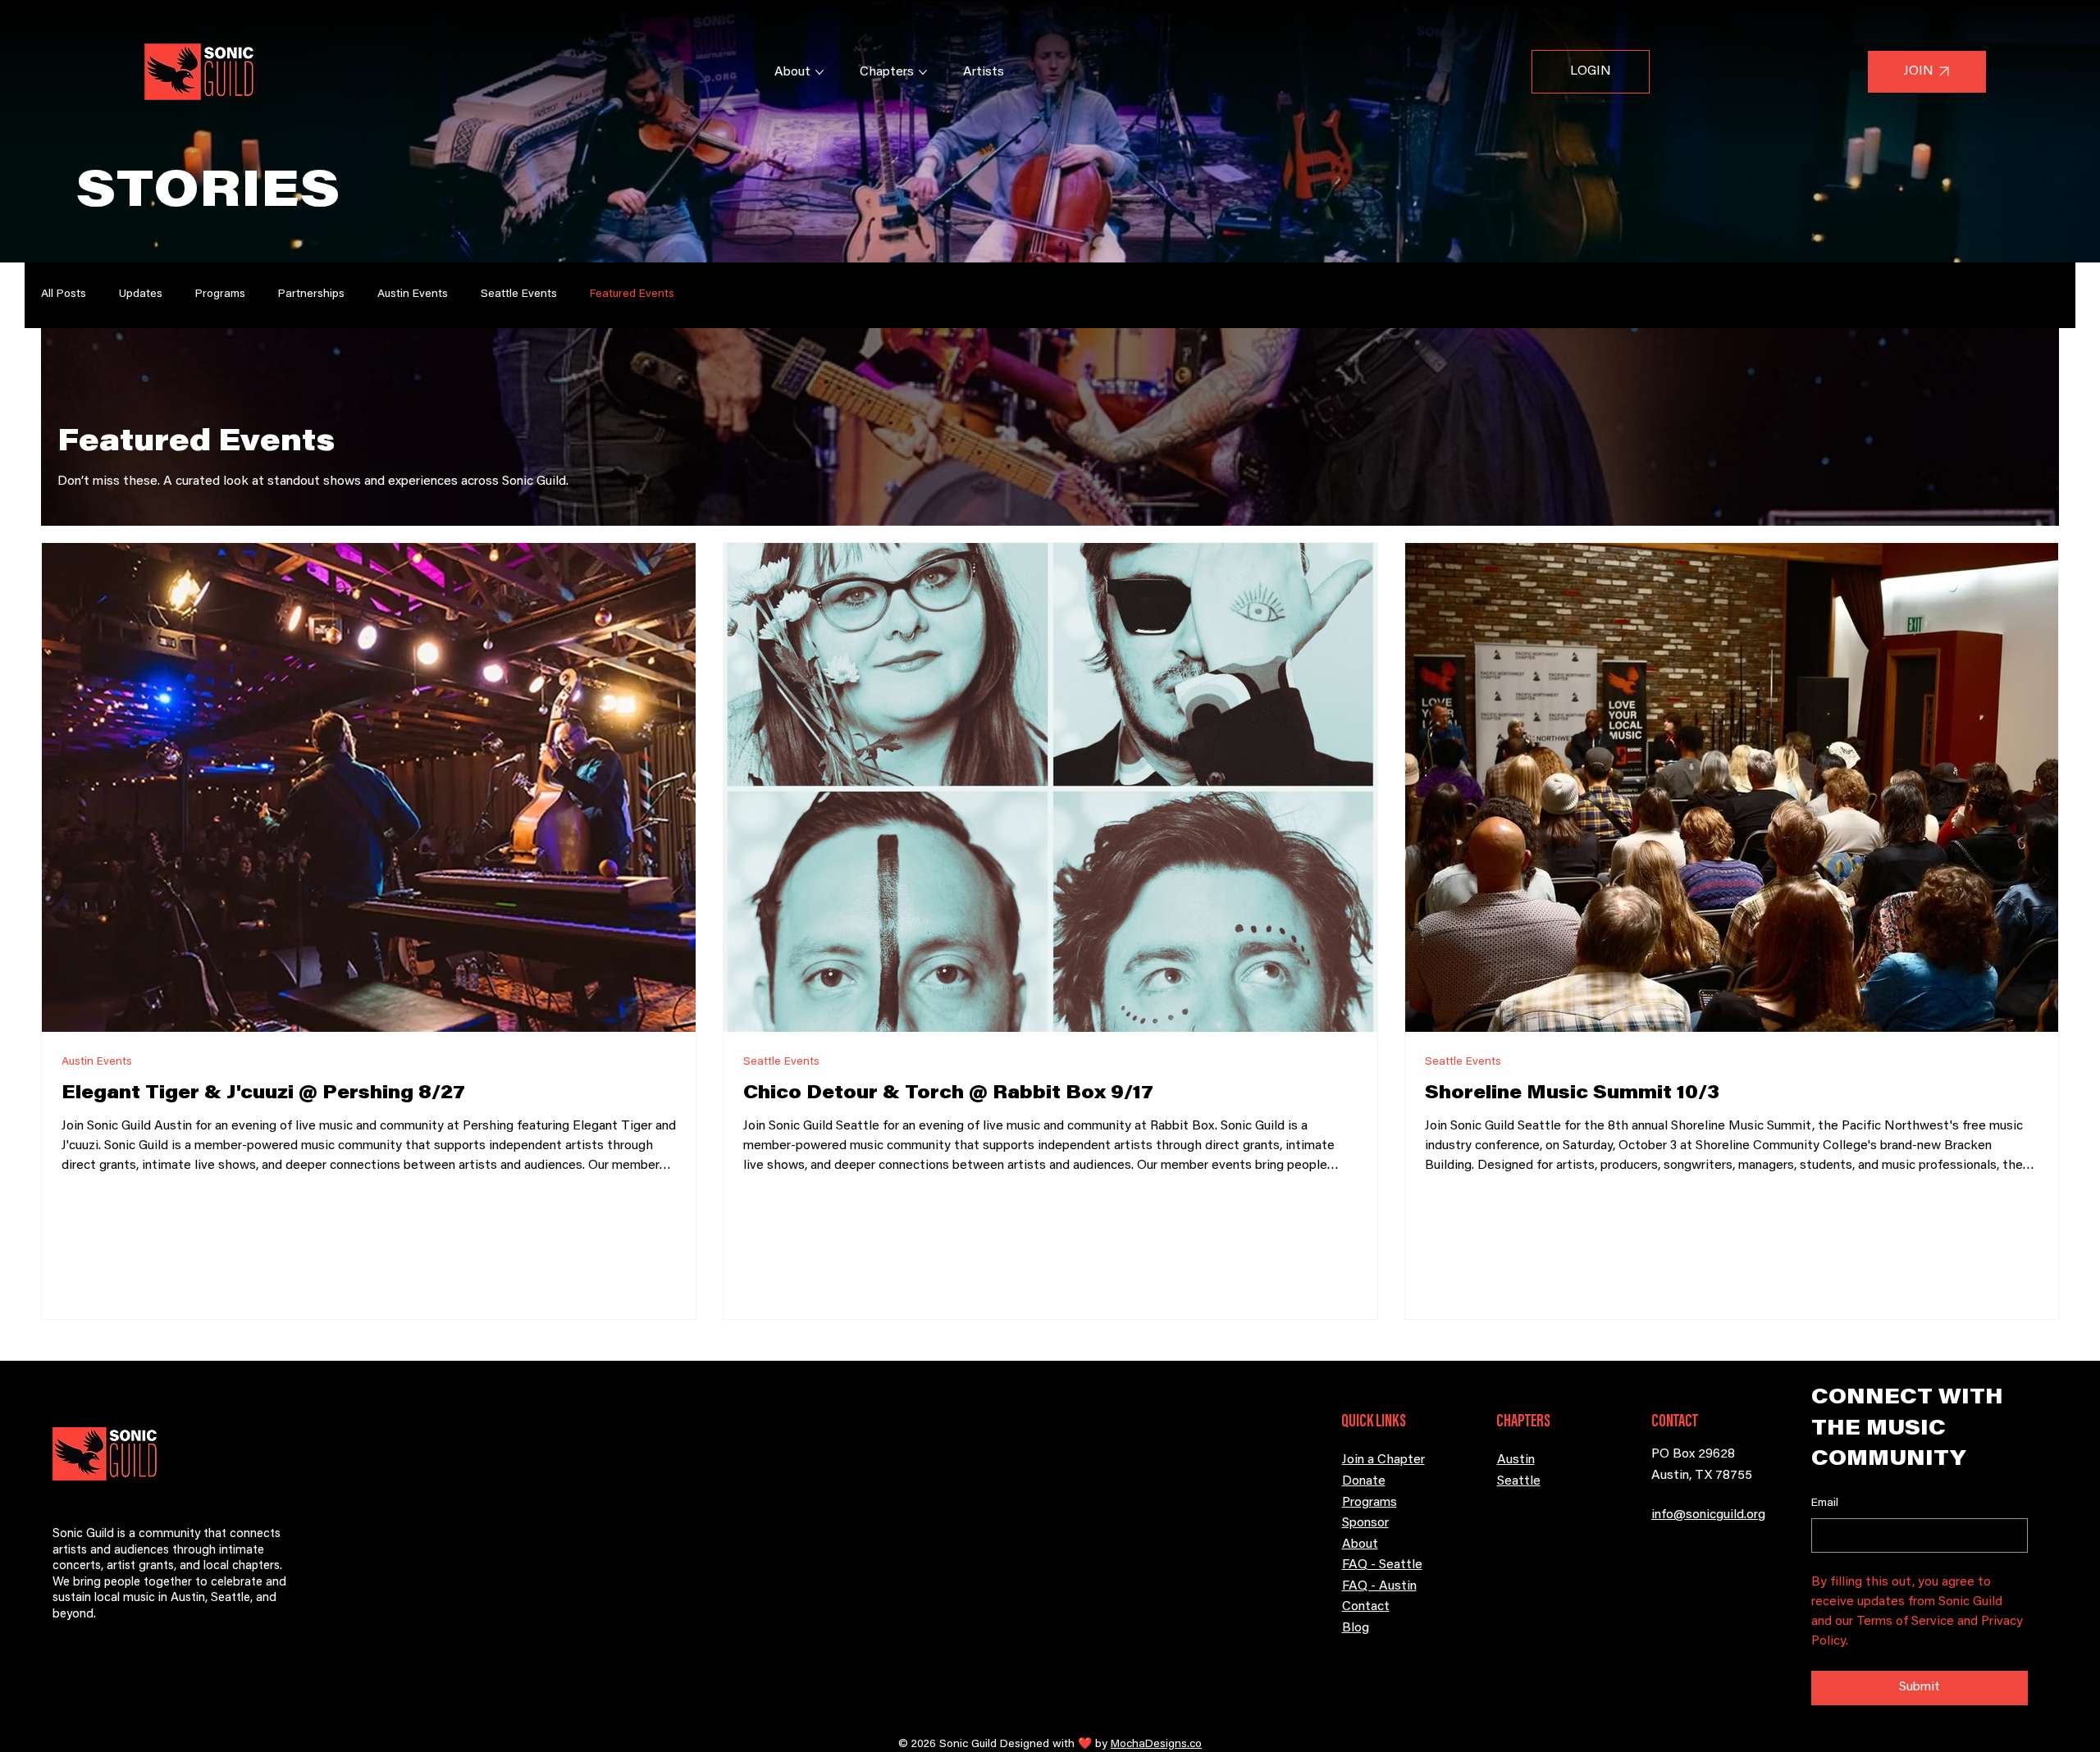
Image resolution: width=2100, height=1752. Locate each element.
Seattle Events (519, 294)
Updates (141, 294)
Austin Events (413, 294)
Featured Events (632, 294)
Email (1825, 1503)
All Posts (64, 294)
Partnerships (311, 294)
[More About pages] (819, 72)
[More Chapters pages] (923, 72)
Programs (220, 294)
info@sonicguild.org (1708, 1515)
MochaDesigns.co (1156, 1745)
